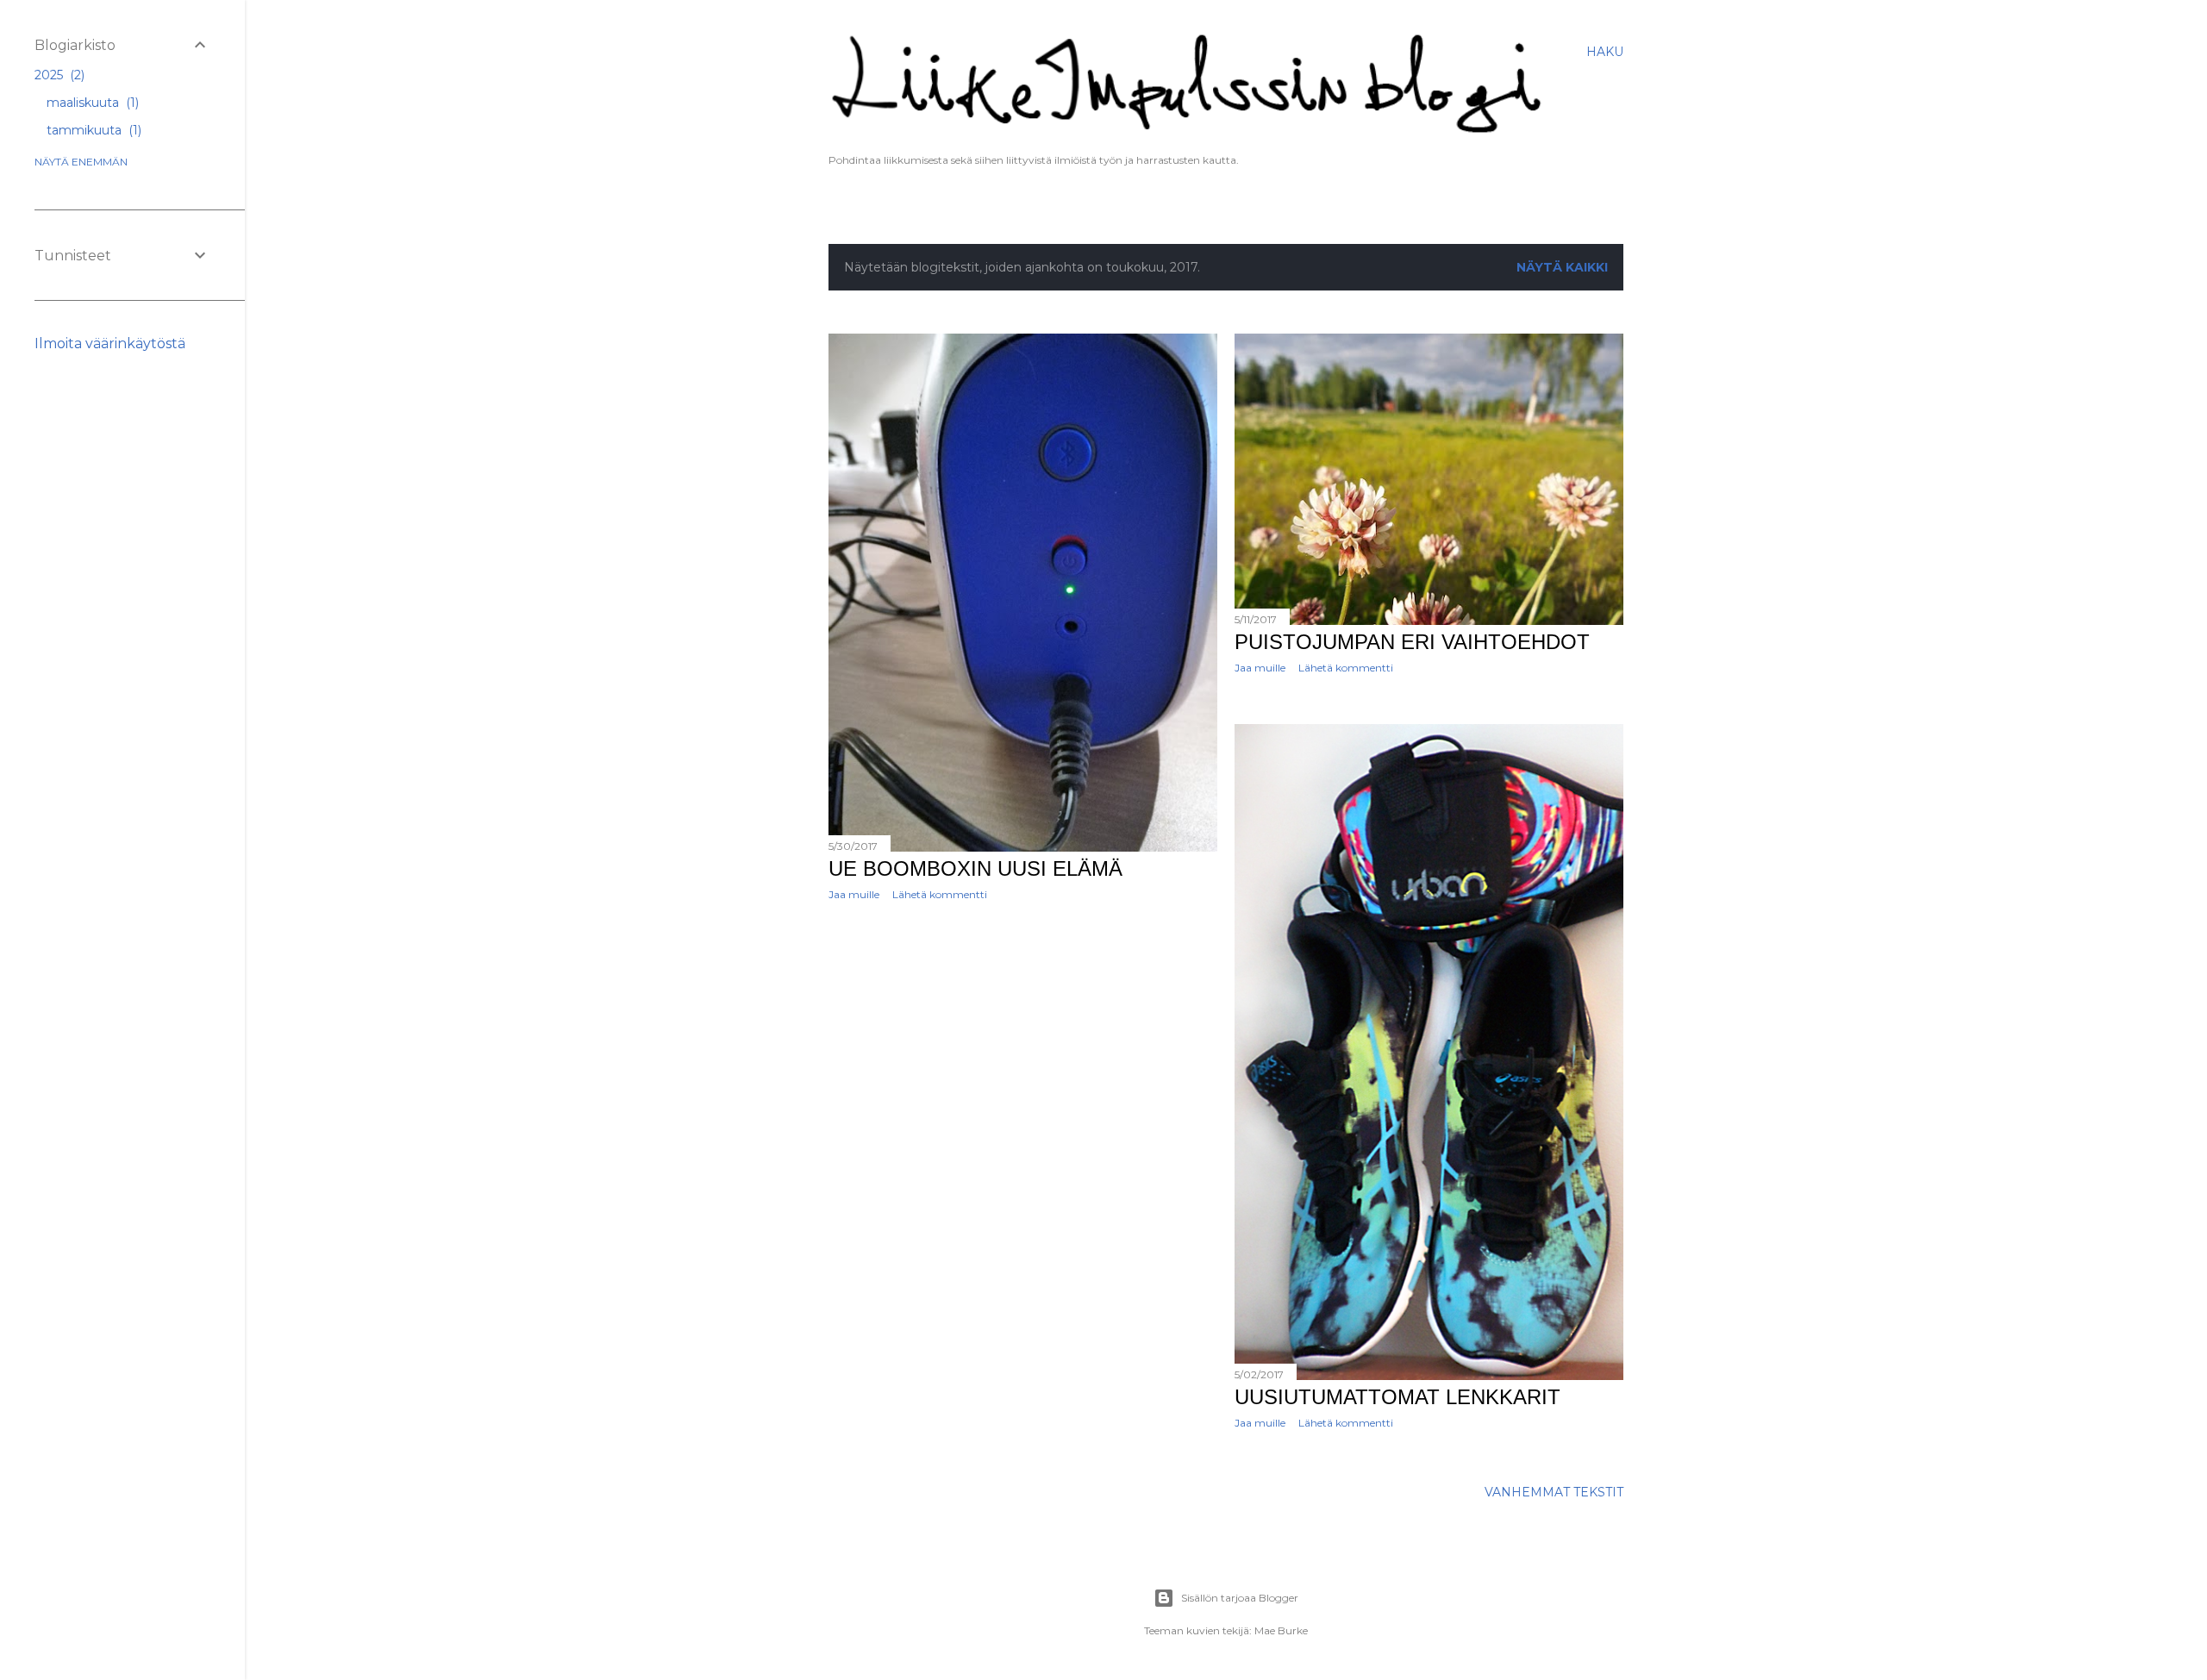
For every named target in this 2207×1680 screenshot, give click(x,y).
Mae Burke (1281, 1630)
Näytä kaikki (1562, 267)
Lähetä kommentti (940, 894)
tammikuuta (92, 130)
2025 (58, 75)
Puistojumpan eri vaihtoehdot (1412, 642)
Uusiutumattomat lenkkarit (1397, 1397)
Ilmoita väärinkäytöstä (110, 343)
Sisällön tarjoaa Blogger (1240, 1598)
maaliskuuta (91, 103)
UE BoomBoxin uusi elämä (975, 868)
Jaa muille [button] (854, 894)
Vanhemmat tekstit (1554, 1492)
